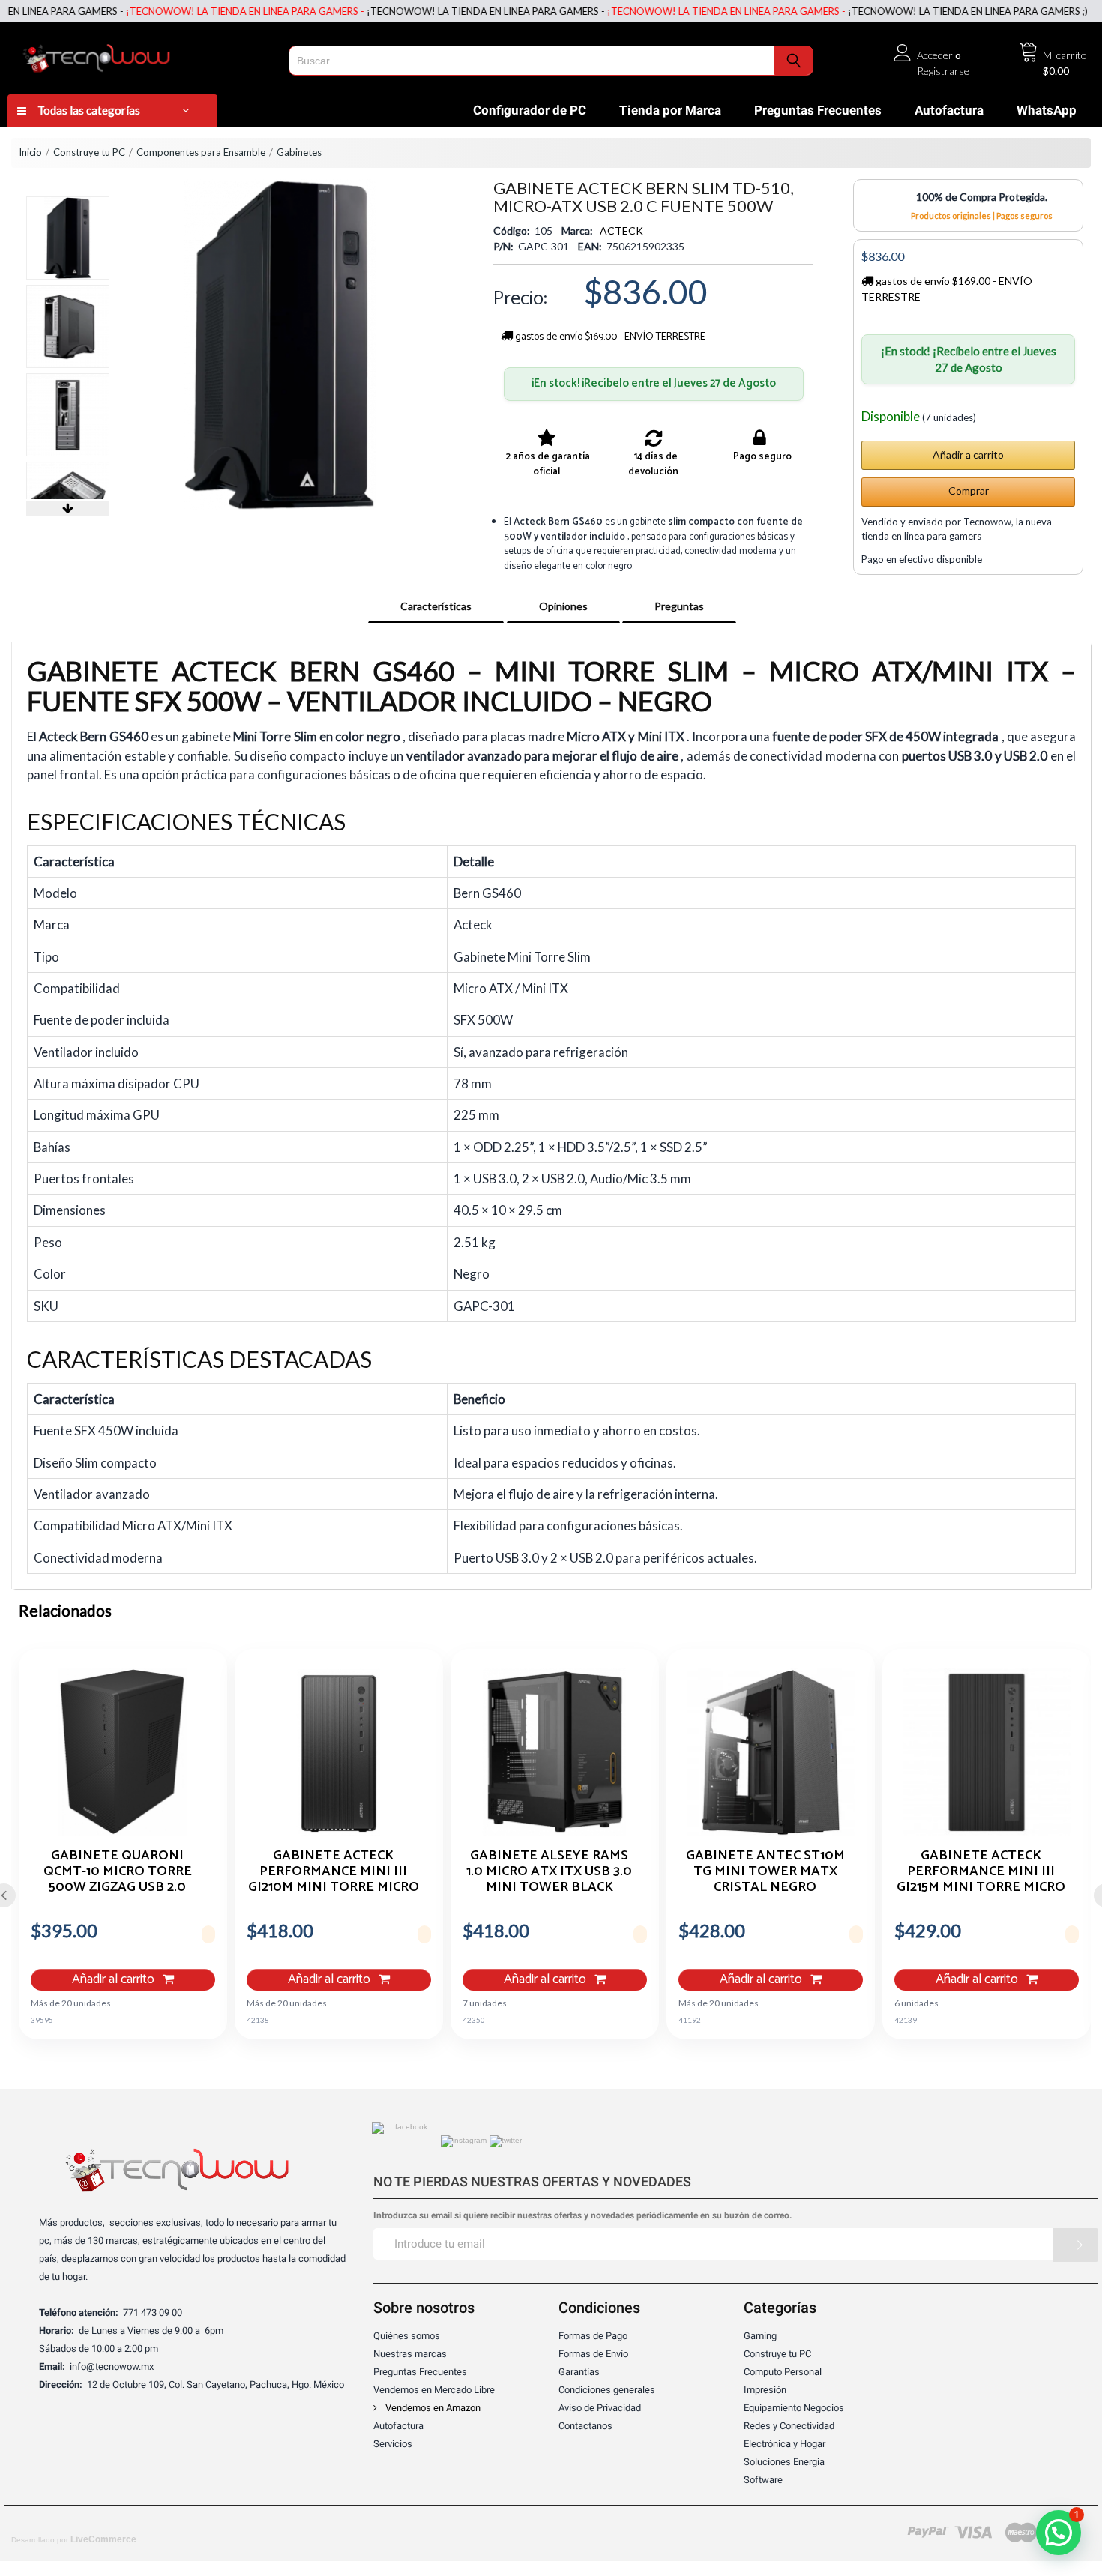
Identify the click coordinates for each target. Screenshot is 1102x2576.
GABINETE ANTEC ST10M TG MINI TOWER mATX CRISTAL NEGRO (765, 1871)
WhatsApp (1047, 110)
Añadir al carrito (115, 1980)
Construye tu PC (89, 152)
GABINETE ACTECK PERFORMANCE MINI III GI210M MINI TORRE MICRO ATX (334, 1871)
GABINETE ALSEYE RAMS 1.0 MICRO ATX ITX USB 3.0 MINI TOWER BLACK (549, 1871)
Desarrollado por (74, 2539)
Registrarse (943, 71)
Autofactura (949, 110)
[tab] (436, 606)
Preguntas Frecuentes (818, 110)
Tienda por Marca (670, 110)
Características (436, 606)
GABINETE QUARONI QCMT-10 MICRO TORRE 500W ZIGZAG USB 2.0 (118, 1871)
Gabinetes (299, 152)
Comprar (969, 491)
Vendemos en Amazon (432, 2408)
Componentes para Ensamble (201, 152)
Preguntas (679, 606)
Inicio (30, 152)
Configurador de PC (530, 110)
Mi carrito (1065, 55)
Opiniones (563, 606)
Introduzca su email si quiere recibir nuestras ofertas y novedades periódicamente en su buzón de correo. (582, 2216)
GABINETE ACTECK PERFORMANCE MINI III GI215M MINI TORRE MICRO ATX (981, 1871)
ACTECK (621, 230)
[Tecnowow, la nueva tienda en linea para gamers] (144, 55)
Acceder (935, 55)
